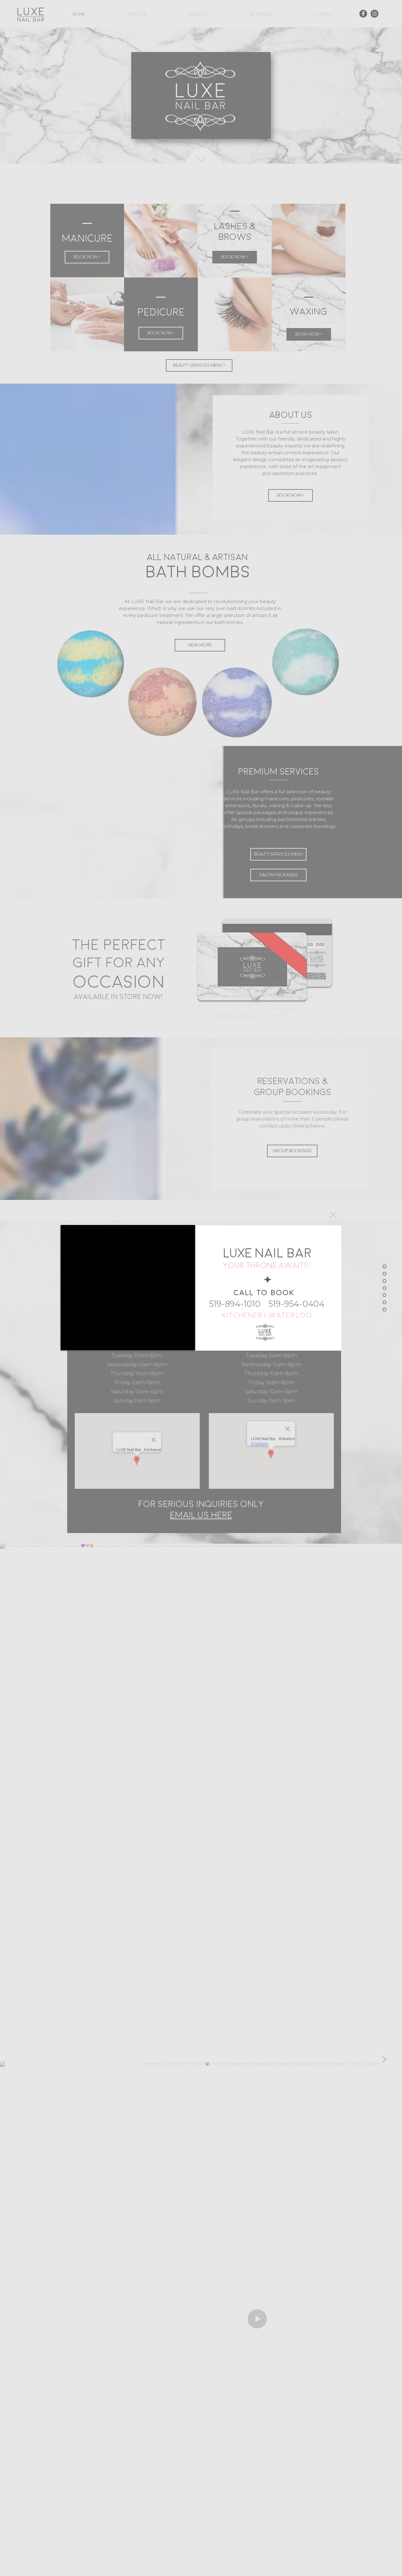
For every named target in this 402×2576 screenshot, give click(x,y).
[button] (333, 1215)
